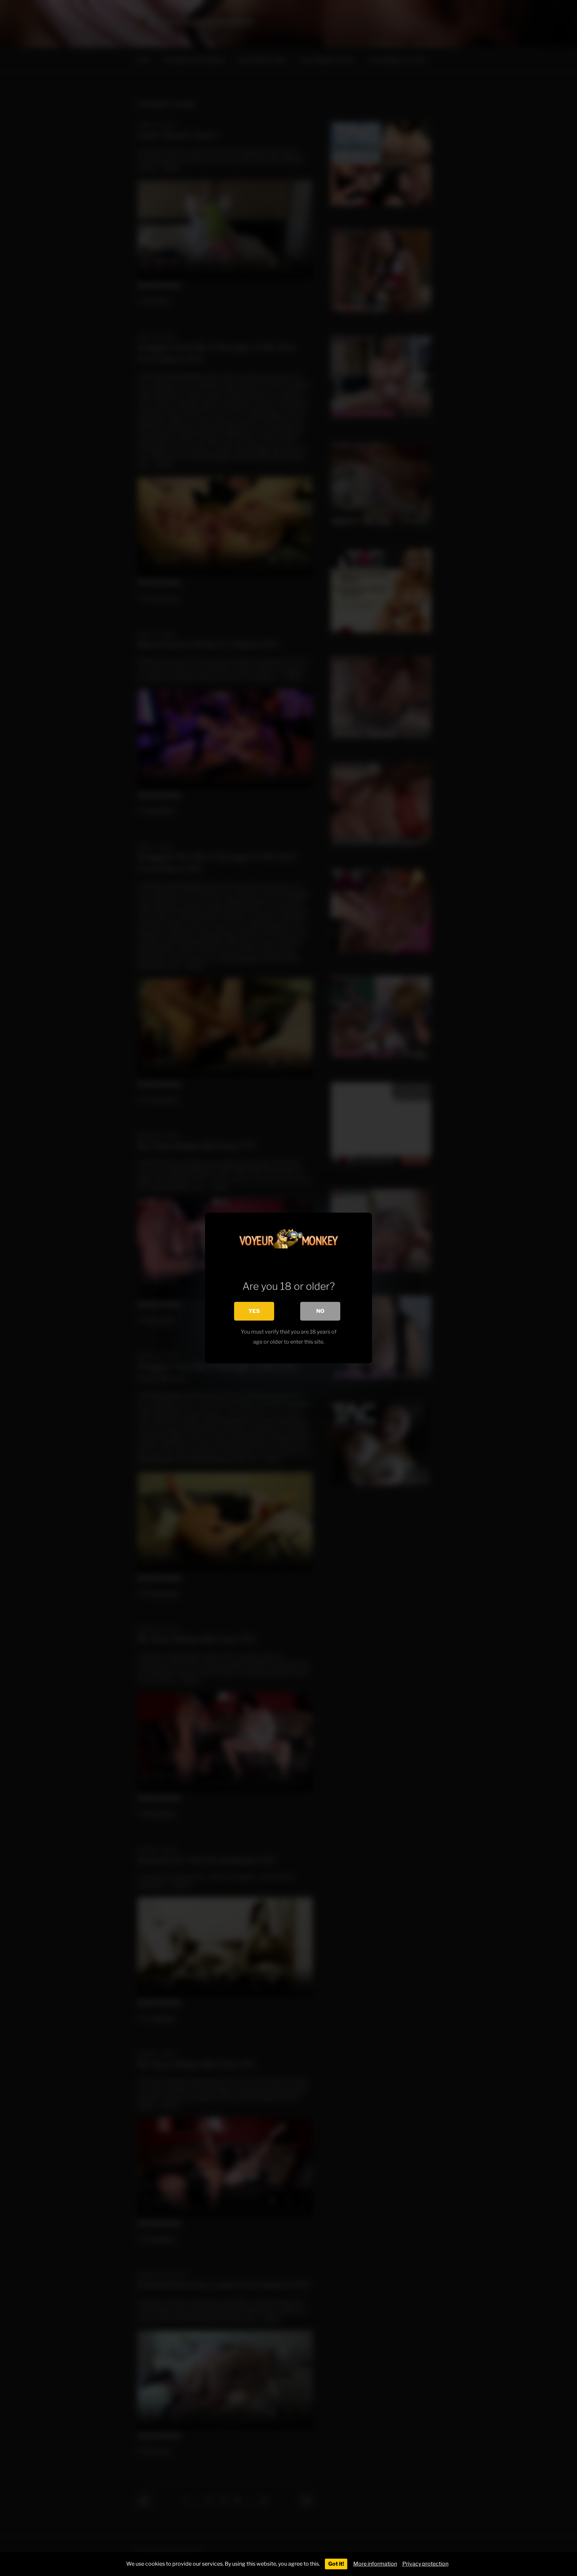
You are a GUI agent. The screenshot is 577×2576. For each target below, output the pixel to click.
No (320, 1311)
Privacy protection (425, 2564)
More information (375, 2564)
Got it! (336, 2564)
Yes (254, 1311)
